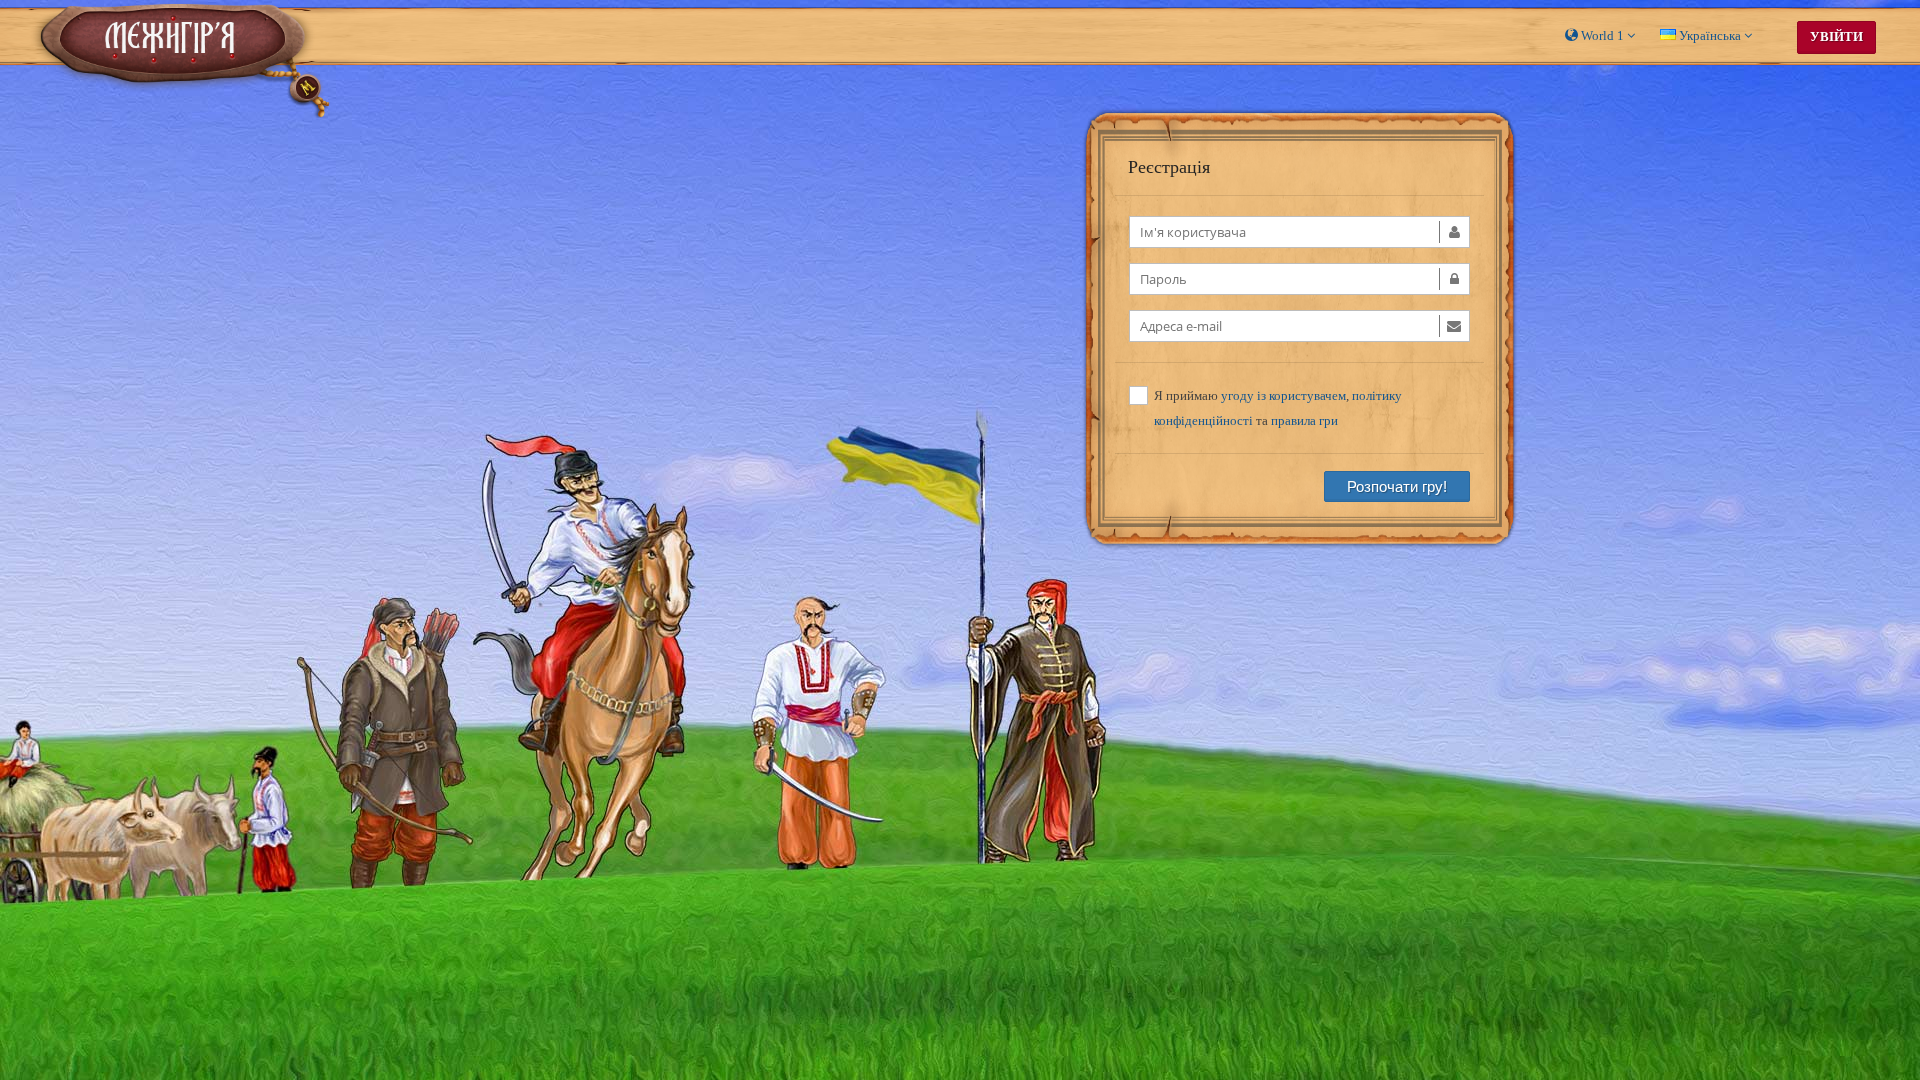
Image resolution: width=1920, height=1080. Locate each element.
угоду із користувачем (1283, 395)
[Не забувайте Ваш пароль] (1299, 279)
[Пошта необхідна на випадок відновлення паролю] (1299, 326)
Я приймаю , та (1278, 408)
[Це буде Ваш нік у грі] (1299, 232)
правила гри (1304, 420)
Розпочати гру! (1397, 486)
